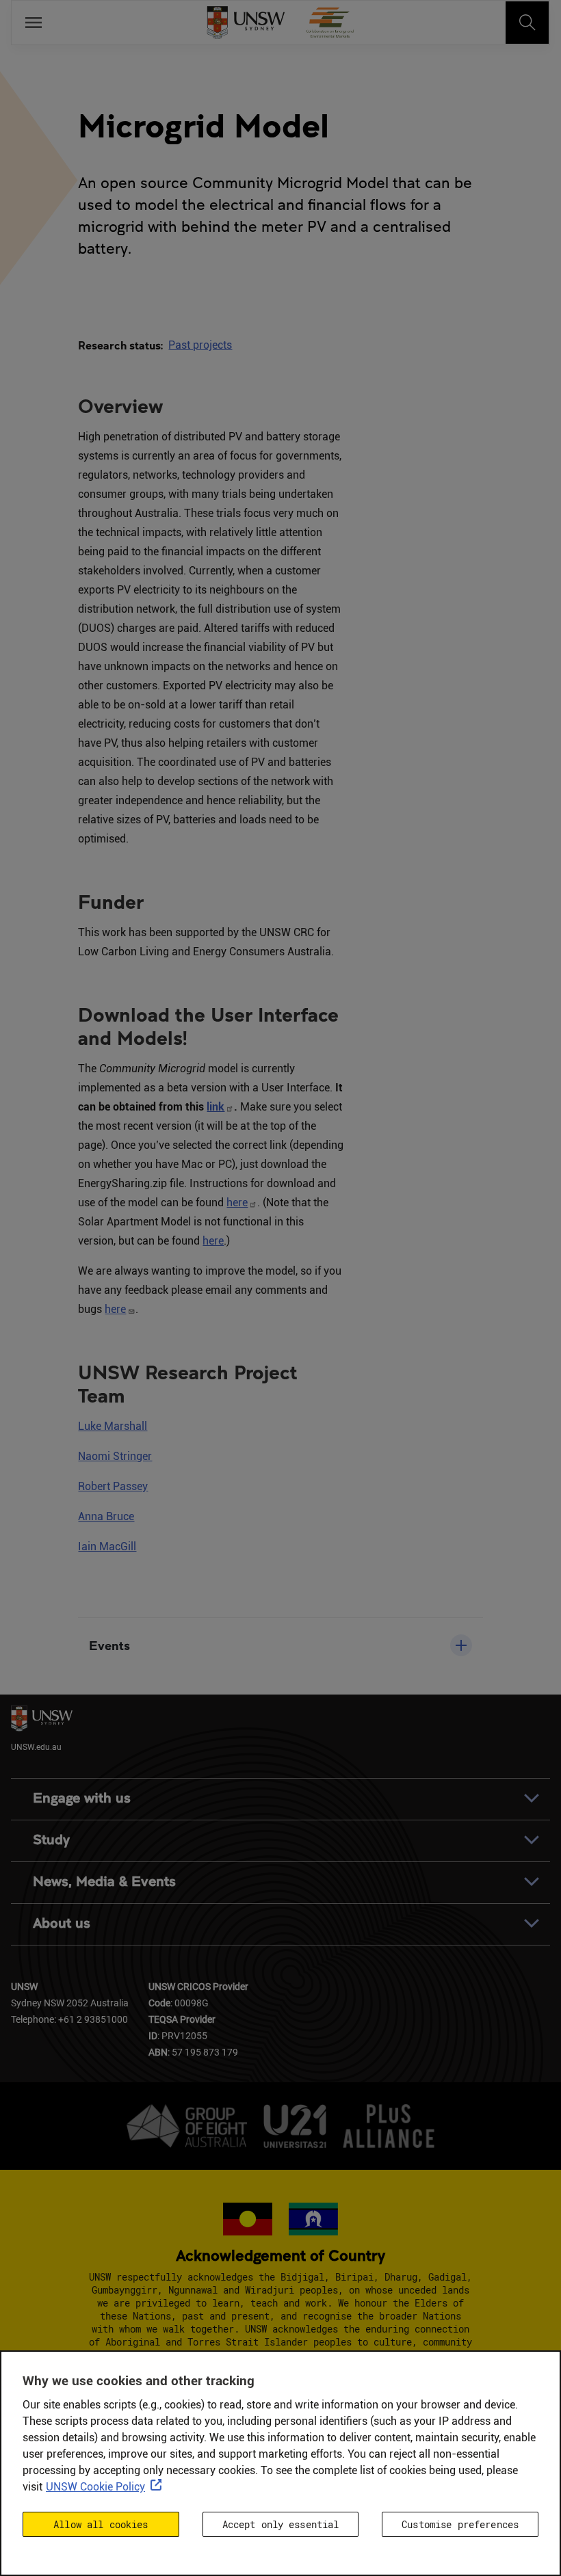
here (237, 1203)
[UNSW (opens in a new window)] (246, 23)
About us (62, 1923)
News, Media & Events (104, 1882)
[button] (280, 1645)
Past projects (200, 345)
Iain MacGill (107, 1546)
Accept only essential (281, 2524)
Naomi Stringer (115, 1456)
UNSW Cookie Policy (95, 2487)
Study (51, 1840)
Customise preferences (460, 2524)
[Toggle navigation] (527, 23)
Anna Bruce (106, 1516)
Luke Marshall (113, 1426)
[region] (280, 2463)
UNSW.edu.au (36, 1747)
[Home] (330, 23)
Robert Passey (113, 1486)
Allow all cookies (101, 2524)
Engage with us (82, 1798)
